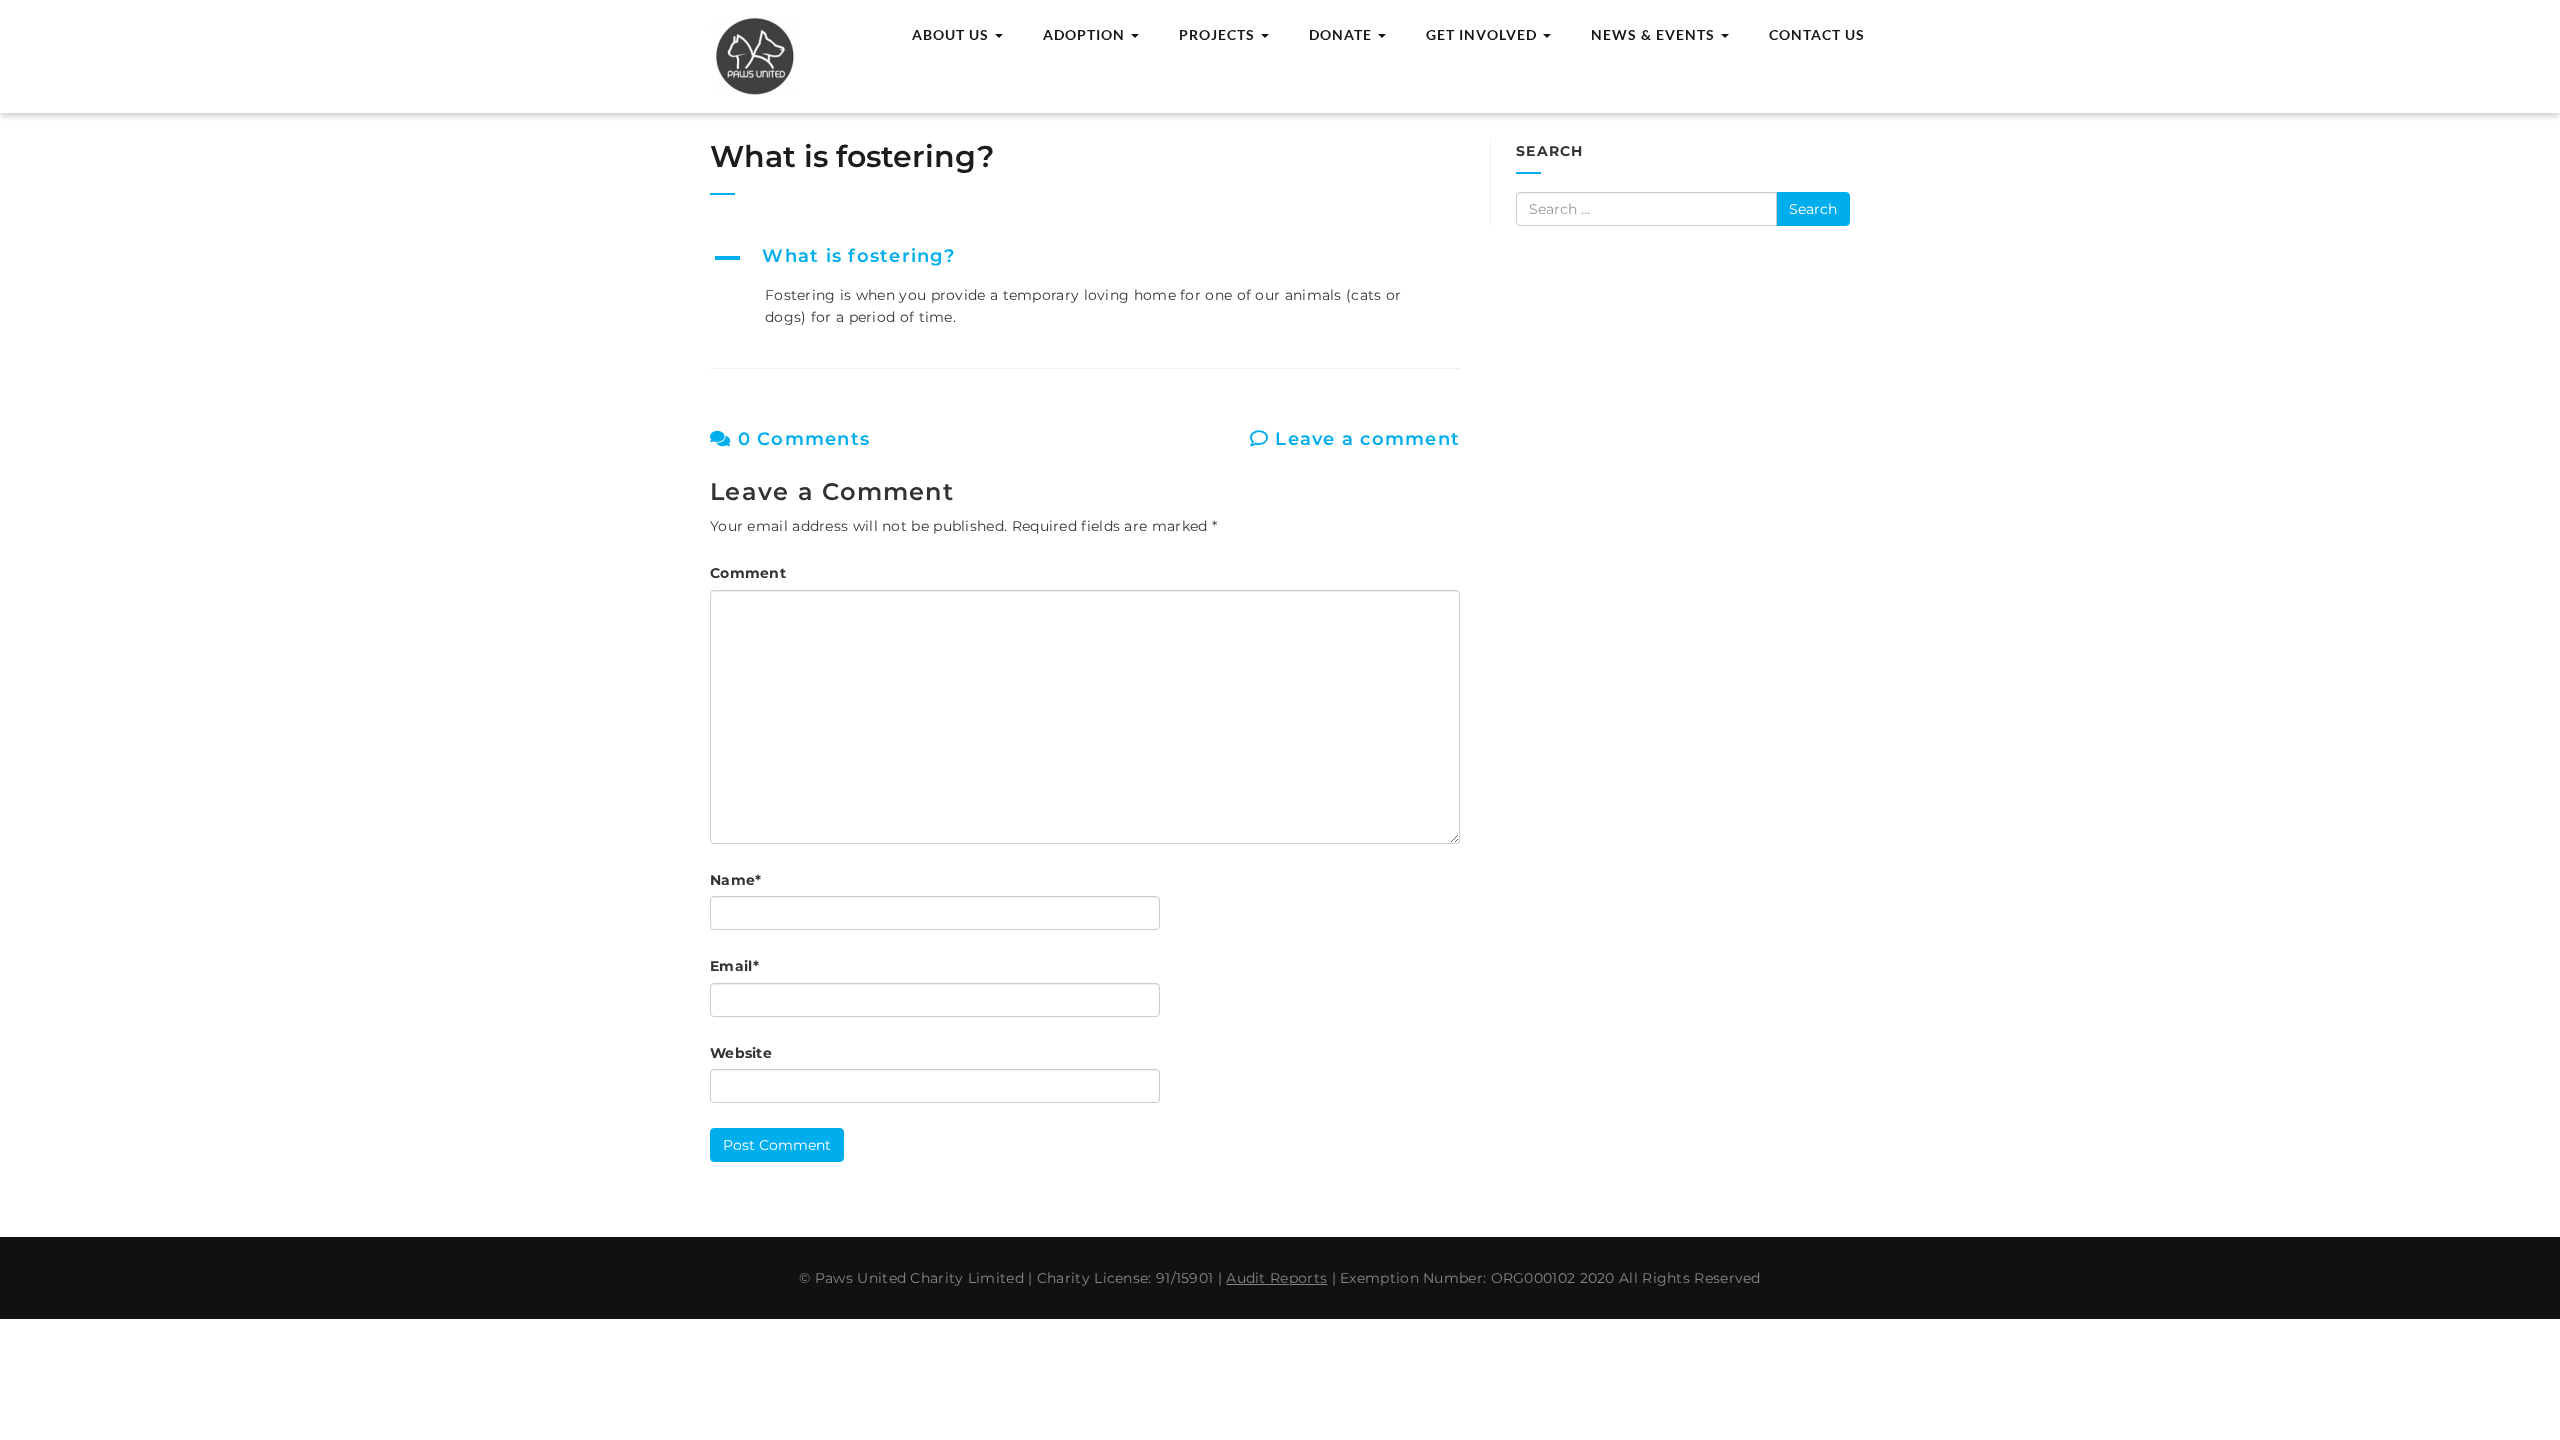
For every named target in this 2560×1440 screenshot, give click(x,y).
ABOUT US (952, 34)
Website (741, 1053)
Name (736, 880)
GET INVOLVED (1483, 34)
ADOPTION (1086, 34)
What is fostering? (856, 156)
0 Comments (800, 439)
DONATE (1342, 34)
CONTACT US (1817, 34)
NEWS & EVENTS (1655, 34)
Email (734, 966)
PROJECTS (1219, 34)
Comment (748, 573)
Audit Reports (1276, 1278)
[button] (1085, 258)
